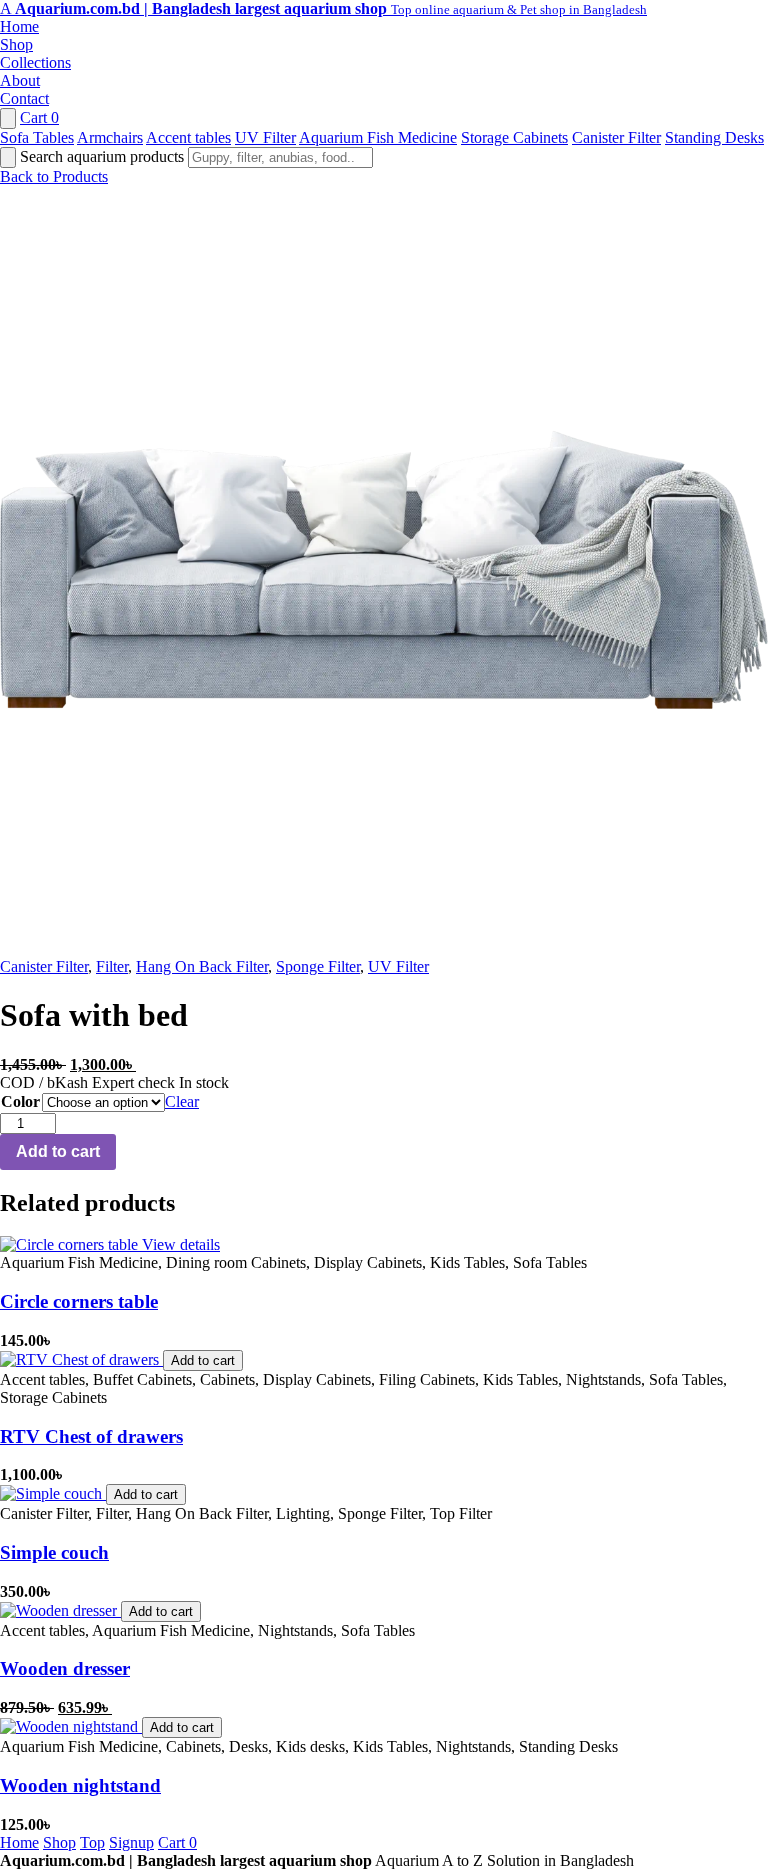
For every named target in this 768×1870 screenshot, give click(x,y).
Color (20, 1101)
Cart (39, 117)
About (20, 80)
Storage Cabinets (514, 137)
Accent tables (188, 137)
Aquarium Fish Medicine (378, 137)
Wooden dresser (65, 1668)
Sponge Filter (318, 966)
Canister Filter (616, 137)
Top (92, 1842)
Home (19, 26)
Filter (112, 966)
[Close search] (8, 157)
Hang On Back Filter (202, 966)
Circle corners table (79, 1301)
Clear (182, 1101)
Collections (35, 62)
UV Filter (265, 137)
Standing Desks (714, 137)
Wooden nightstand (80, 1785)
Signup (131, 1842)
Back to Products (54, 176)
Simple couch (54, 1552)
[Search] (8, 118)
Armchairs (110, 137)
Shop (16, 44)
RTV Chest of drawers (91, 1436)
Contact (24, 98)
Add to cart (58, 1151)
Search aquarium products (104, 156)
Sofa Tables (37, 137)
